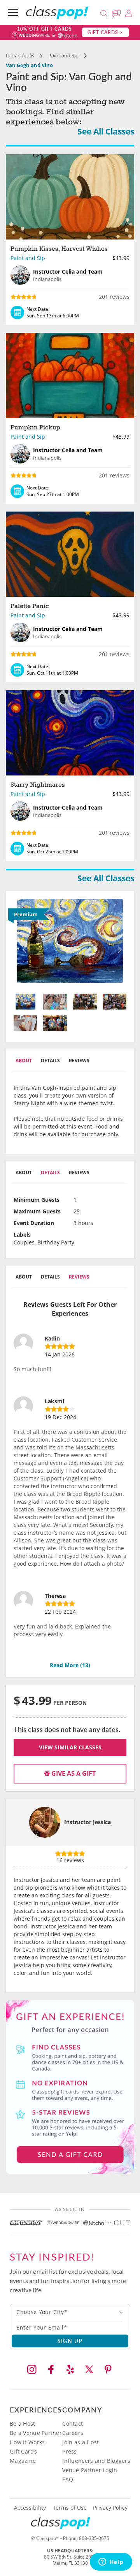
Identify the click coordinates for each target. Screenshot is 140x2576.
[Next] (118, 943)
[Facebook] (51, 2369)
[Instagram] (32, 2369)
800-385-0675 (94, 2538)
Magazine (23, 2461)
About (24, 1061)
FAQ (68, 2479)
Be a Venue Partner (36, 2433)
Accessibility (30, 2508)
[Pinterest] (108, 2369)
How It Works (27, 2442)
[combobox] (70, 2312)
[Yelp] (70, 2369)
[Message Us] (117, 12)
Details (50, 1061)
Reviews (79, 1061)
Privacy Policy (110, 2508)
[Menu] (13, 12)
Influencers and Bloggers (96, 2461)
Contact (73, 2424)
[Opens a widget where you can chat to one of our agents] (111, 2562)
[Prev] (22, 943)
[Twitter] (89, 2369)
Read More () (70, 1665)
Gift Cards (23, 2451)
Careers (73, 2433)
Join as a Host (80, 2442)
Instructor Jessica (87, 1822)
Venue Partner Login (90, 2470)
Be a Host (23, 2424)
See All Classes (106, 131)
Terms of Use (70, 2508)
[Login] (129, 12)
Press (69, 2451)
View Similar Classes (70, 1747)
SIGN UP (70, 2341)
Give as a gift (73, 1773)
